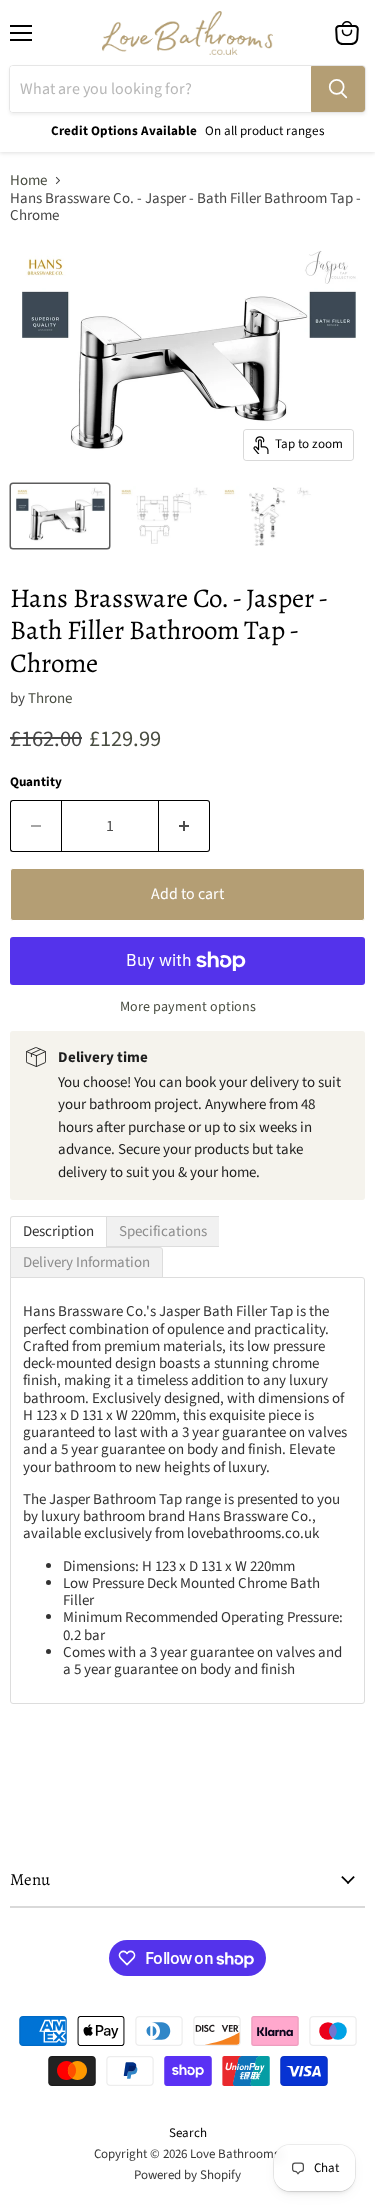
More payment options (188, 1007)
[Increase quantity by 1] (184, 826)
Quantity (36, 782)
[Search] (338, 89)
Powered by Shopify (187, 2175)
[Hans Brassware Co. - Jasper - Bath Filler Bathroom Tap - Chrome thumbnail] (60, 516)
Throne (50, 698)
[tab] (58, 1231)
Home (28, 180)
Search (188, 2133)
